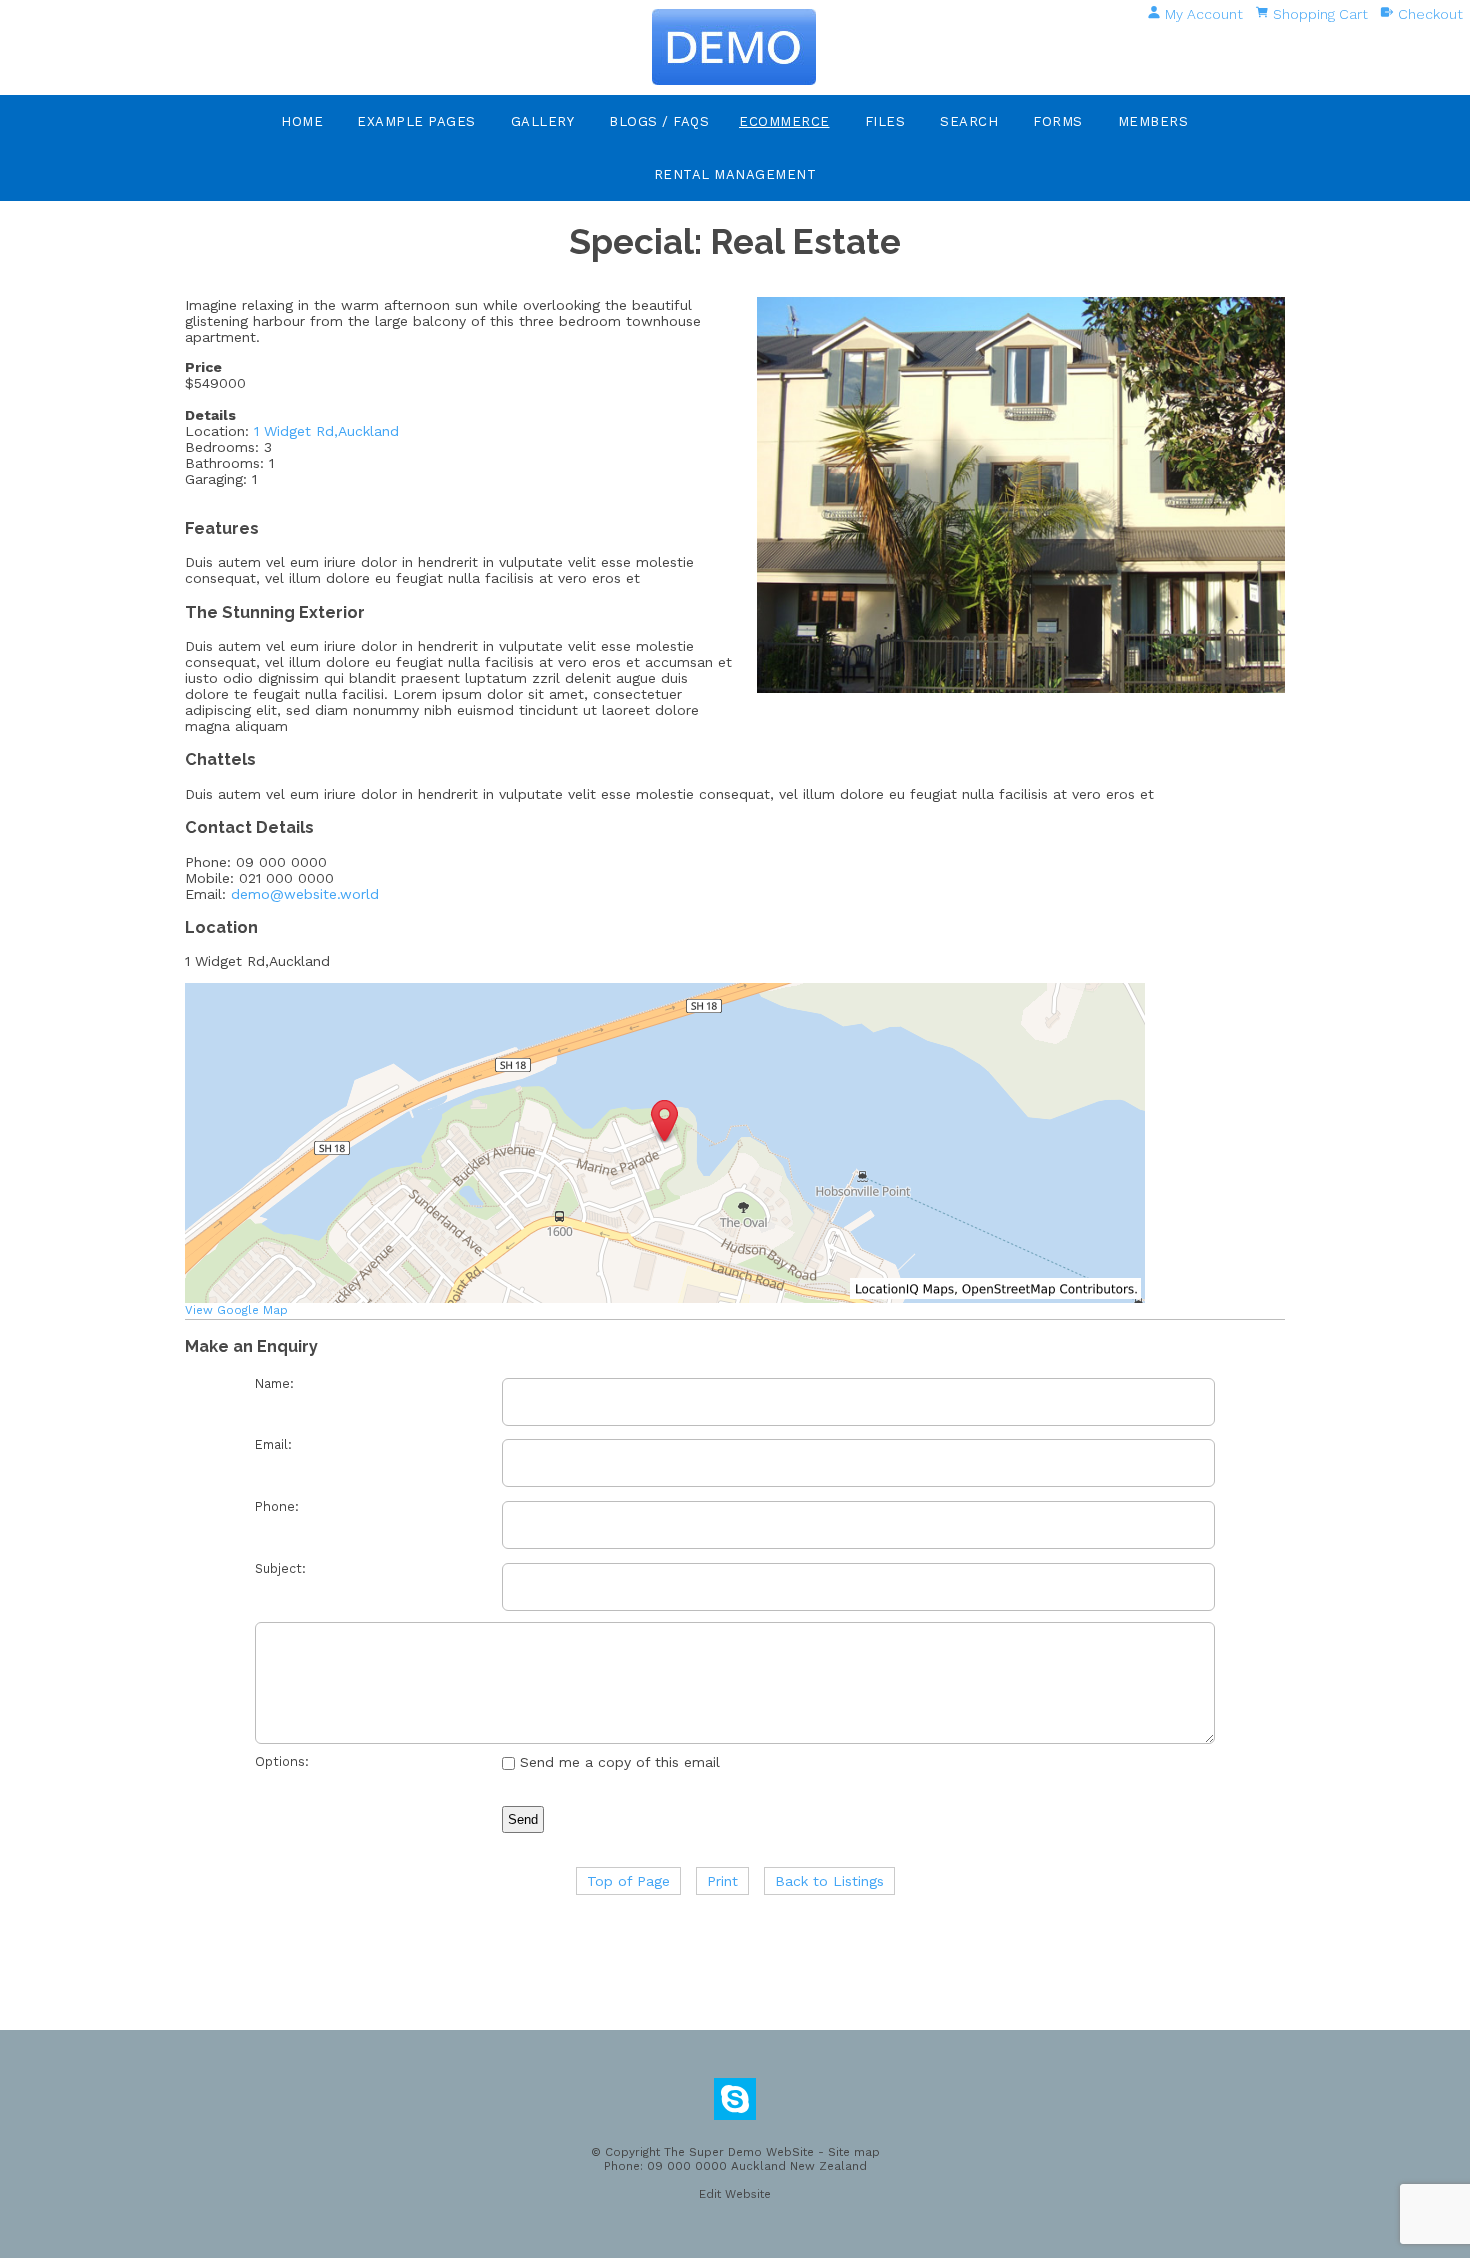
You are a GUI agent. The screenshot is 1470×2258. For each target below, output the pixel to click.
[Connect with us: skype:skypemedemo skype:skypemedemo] (735, 2104)
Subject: (280, 1568)
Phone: (277, 1506)
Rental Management (735, 174)
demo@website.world (305, 894)
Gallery (543, 121)
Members (1153, 121)
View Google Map (236, 1310)
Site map (854, 2152)
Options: (282, 1761)
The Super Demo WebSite (739, 2152)
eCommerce (784, 121)
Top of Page (628, 1881)
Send (523, 1819)
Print (722, 1881)
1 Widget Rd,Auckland (326, 431)
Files (885, 121)
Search (969, 121)
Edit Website (735, 2194)
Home (302, 121)
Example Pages (416, 121)
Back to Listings (829, 1881)
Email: (273, 1444)
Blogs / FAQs (659, 121)
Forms (1058, 121)
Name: (274, 1383)
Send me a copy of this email (617, 1762)
